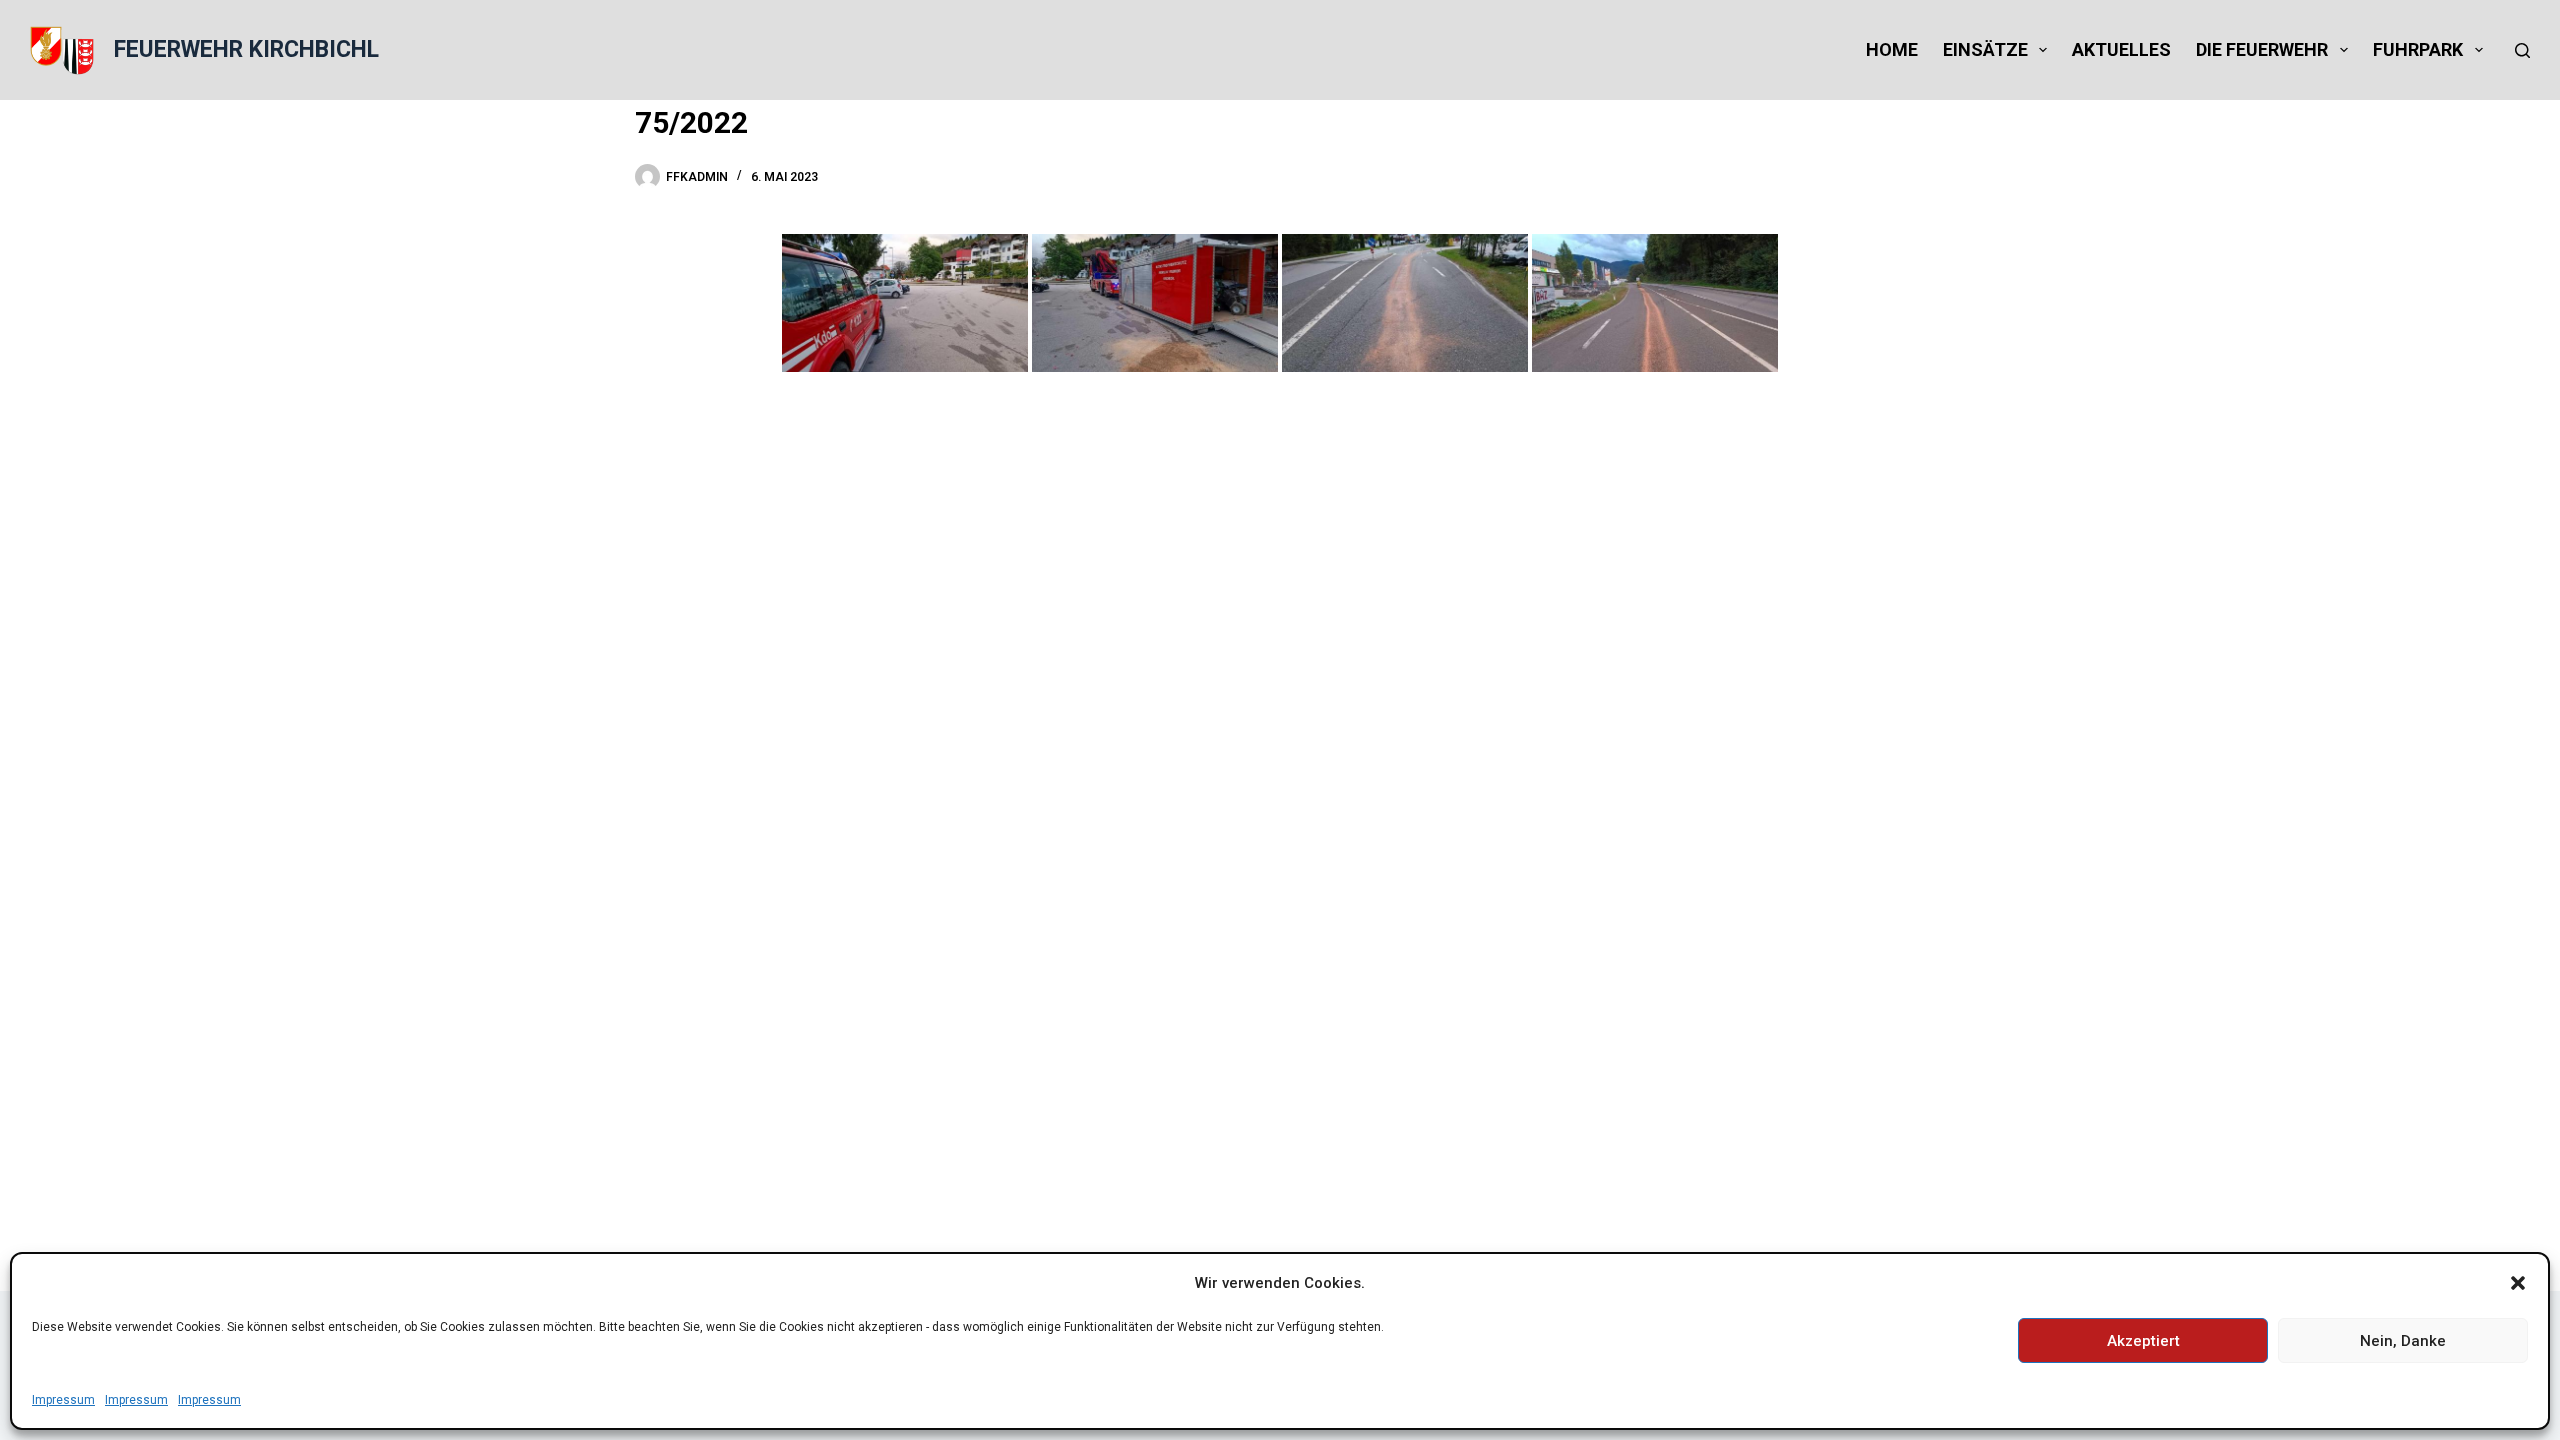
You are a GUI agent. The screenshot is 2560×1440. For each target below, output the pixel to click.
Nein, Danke (2403, 1341)
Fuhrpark (2418, 49)
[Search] (2522, 50)
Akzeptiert (2143, 1341)
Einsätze (1985, 49)
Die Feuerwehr (2262, 49)
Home (1892, 49)
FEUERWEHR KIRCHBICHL (246, 49)
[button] (2518, 1283)
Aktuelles (2121, 49)
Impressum (63, 1400)
